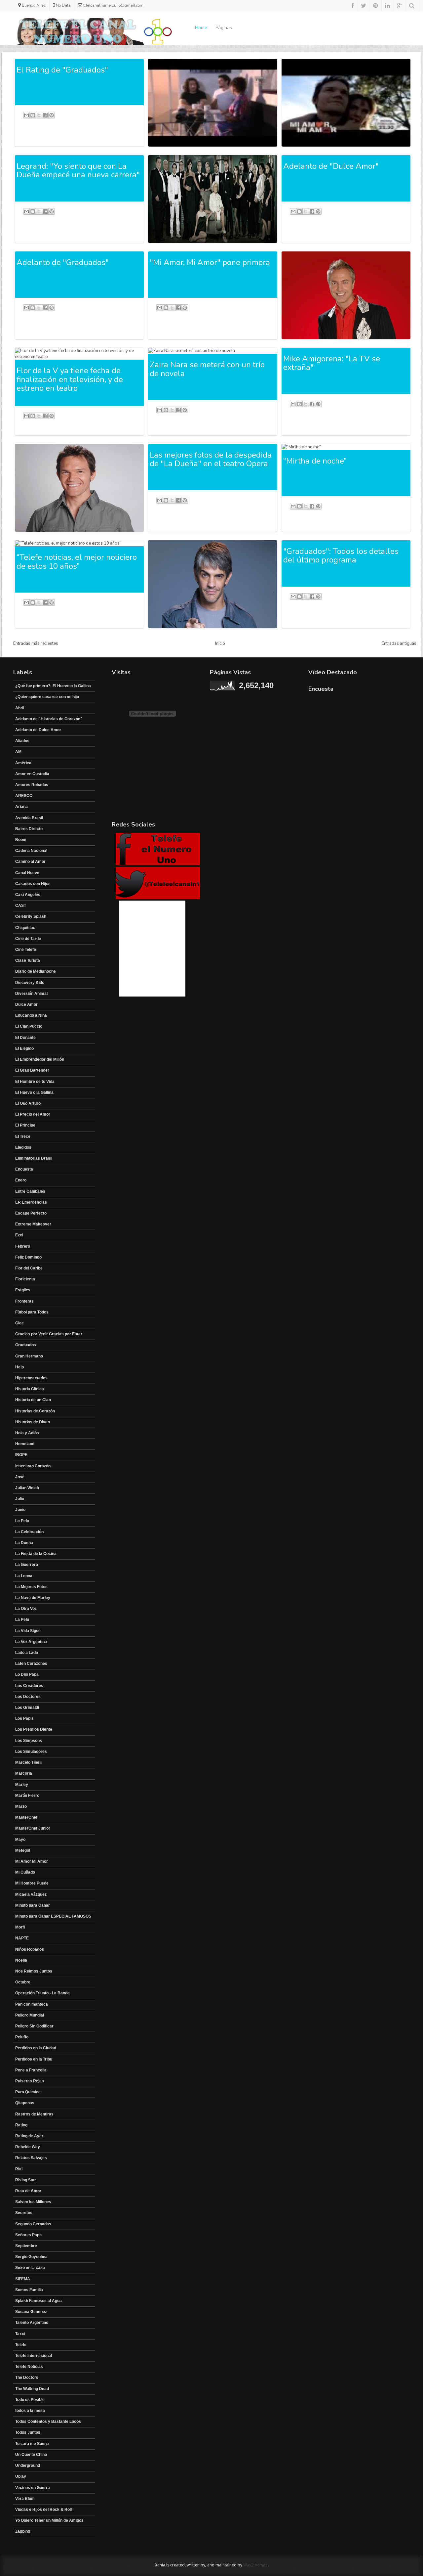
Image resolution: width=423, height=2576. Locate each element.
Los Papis (24, 1718)
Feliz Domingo (28, 1257)
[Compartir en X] (39, 115)
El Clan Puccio (29, 1026)
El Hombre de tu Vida (35, 1082)
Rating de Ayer (29, 2136)
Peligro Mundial (30, 2015)
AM (18, 752)
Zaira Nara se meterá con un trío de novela (207, 369)
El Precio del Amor (33, 1114)
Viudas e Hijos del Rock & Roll (43, 2509)
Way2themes (255, 2565)
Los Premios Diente (34, 1729)
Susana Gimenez (31, 2312)
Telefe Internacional (34, 2356)
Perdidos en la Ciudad (36, 2048)
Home (201, 28)
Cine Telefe (26, 950)
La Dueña (24, 1543)
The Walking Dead (32, 2389)
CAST (21, 906)
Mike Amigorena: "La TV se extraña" (332, 363)
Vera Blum (25, 2499)
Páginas (224, 28)
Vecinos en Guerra (33, 2488)
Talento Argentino (32, 2323)
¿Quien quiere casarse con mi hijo (47, 697)
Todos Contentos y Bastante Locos (48, 2421)
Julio (20, 1499)
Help (19, 1367)
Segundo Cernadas (33, 2224)
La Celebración (29, 1532)
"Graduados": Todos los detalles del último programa (341, 555)
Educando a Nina (31, 1015)
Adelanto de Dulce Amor (38, 730)
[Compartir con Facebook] (45, 115)
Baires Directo (29, 829)
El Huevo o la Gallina (34, 1092)
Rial (19, 2169)
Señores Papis (29, 2235)
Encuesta (24, 1169)
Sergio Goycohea (31, 2257)
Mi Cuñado (25, 1872)
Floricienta (25, 1279)
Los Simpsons (29, 1741)
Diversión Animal (31, 994)
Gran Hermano (29, 1356)
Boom (21, 840)
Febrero (23, 1246)
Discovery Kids (30, 983)
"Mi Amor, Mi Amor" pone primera (210, 262)
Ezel (19, 1235)
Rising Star (26, 2180)
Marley (22, 1785)
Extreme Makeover (33, 1224)
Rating (21, 2125)
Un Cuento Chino (31, 2455)
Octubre (23, 1982)
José (20, 1477)
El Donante (25, 1038)
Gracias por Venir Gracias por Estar (49, 1334)
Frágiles (23, 1290)
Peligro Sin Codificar (34, 2026)
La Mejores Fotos (31, 1587)
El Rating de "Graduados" (62, 70)
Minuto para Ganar (33, 1905)
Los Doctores (28, 1697)
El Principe (25, 1125)
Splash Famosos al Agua (38, 2301)
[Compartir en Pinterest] (52, 115)
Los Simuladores (31, 1752)
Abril (20, 708)
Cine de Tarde (28, 939)
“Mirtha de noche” (315, 461)
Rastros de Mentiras (34, 2114)
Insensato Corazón (33, 1466)
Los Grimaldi (27, 1708)
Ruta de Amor (28, 2191)
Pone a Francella (31, 2070)
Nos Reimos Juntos (34, 1971)
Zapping (23, 2531)
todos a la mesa (30, 2411)
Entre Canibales (30, 1191)
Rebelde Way (28, 2147)
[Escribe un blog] (33, 115)
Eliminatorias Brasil (34, 1158)
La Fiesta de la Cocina (36, 1554)
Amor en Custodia (32, 774)
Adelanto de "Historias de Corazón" (49, 719)
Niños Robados (30, 1949)
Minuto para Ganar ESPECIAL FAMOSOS (53, 1916)
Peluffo (22, 2037)
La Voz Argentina (31, 1642)
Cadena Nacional (31, 851)
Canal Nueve (27, 873)
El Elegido (24, 1048)
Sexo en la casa (30, 2268)
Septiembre (26, 2246)
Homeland (25, 1444)
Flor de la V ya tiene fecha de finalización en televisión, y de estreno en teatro (70, 379)
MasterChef (26, 1817)
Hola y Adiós (27, 1433)
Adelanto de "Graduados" (63, 262)
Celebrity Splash (31, 916)
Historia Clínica (30, 1389)
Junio (20, 1510)
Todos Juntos (28, 2432)
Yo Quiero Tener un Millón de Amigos (49, 2520)
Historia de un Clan (33, 1400)
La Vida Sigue (28, 1631)
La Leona (24, 1576)
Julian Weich (27, 1488)
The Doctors (27, 2377)
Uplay (21, 2476)
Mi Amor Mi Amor (32, 1861)
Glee (19, 1323)
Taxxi (20, 2334)
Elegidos (23, 1147)
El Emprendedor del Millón (40, 1059)
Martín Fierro (27, 1796)
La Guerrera (27, 1565)
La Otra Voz (26, 1609)
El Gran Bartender (32, 1070)
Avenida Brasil (29, 818)
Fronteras (24, 1301)
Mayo (20, 1840)
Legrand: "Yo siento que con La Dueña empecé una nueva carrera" (78, 170)
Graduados (26, 1345)
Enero (21, 1180)
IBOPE (21, 1455)
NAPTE (22, 1938)
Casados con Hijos (33, 884)
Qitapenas (25, 2103)
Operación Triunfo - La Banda (42, 1993)
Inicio (220, 644)
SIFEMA (23, 2279)
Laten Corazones (31, 1664)
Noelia (21, 1960)
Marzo (21, 1806)
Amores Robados (32, 785)
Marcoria (24, 1773)
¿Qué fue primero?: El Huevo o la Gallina (53, 686)
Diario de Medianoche (36, 971)
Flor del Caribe (29, 1268)
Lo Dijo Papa (27, 1674)
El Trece (23, 1136)
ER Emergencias (31, 1202)
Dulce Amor (26, 1004)
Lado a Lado (27, 1653)
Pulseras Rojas (30, 2081)
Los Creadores (29, 1686)
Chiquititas (25, 928)
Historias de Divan (33, 1422)
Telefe (21, 2345)
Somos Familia (29, 2290)
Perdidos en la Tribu (34, 2059)
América (23, 763)
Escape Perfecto (31, 1213)
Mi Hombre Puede (32, 1883)
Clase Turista (28, 960)
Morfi (20, 1927)
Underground (28, 2465)
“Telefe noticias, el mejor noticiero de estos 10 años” (77, 561)
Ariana (21, 807)
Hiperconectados (31, 1378)
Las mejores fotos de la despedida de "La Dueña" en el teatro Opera (211, 459)
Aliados (22, 741)
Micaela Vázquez (31, 1894)
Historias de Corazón (35, 1411)
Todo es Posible (30, 2400)
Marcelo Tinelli (29, 1762)
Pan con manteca (32, 2004)
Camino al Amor (30, 862)
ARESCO (24, 796)
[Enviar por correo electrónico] (26, 115)
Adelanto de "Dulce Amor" (331, 166)
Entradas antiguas (399, 644)
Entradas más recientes (36, 644)
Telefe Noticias (29, 2367)
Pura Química (28, 2092)
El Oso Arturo (28, 1103)
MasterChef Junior (33, 1828)
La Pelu (22, 1521)
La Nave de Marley (33, 1598)
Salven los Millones (33, 2202)
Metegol (23, 1850)
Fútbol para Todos (32, 1312)
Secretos (24, 2213)
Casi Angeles (28, 895)
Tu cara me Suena (32, 2444)
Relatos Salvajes (31, 2158)
